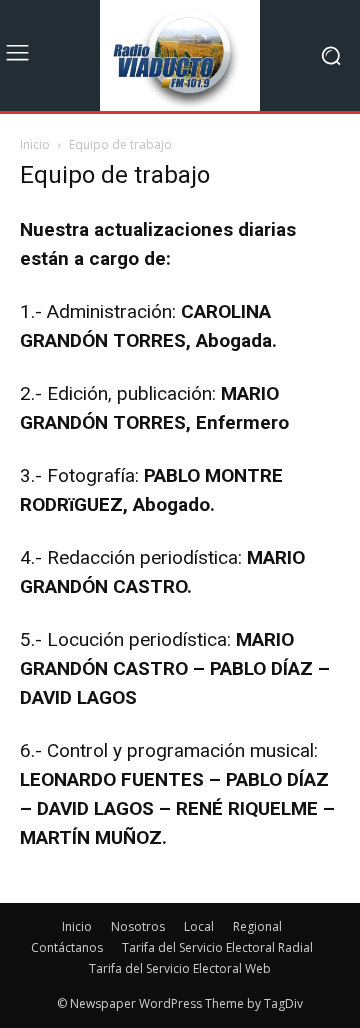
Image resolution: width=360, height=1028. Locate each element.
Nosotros (138, 926)
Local (199, 926)
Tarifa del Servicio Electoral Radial (217, 947)
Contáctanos (67, 947)
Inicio (35, 144)
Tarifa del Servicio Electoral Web (180, 968)
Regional (257, 926)
